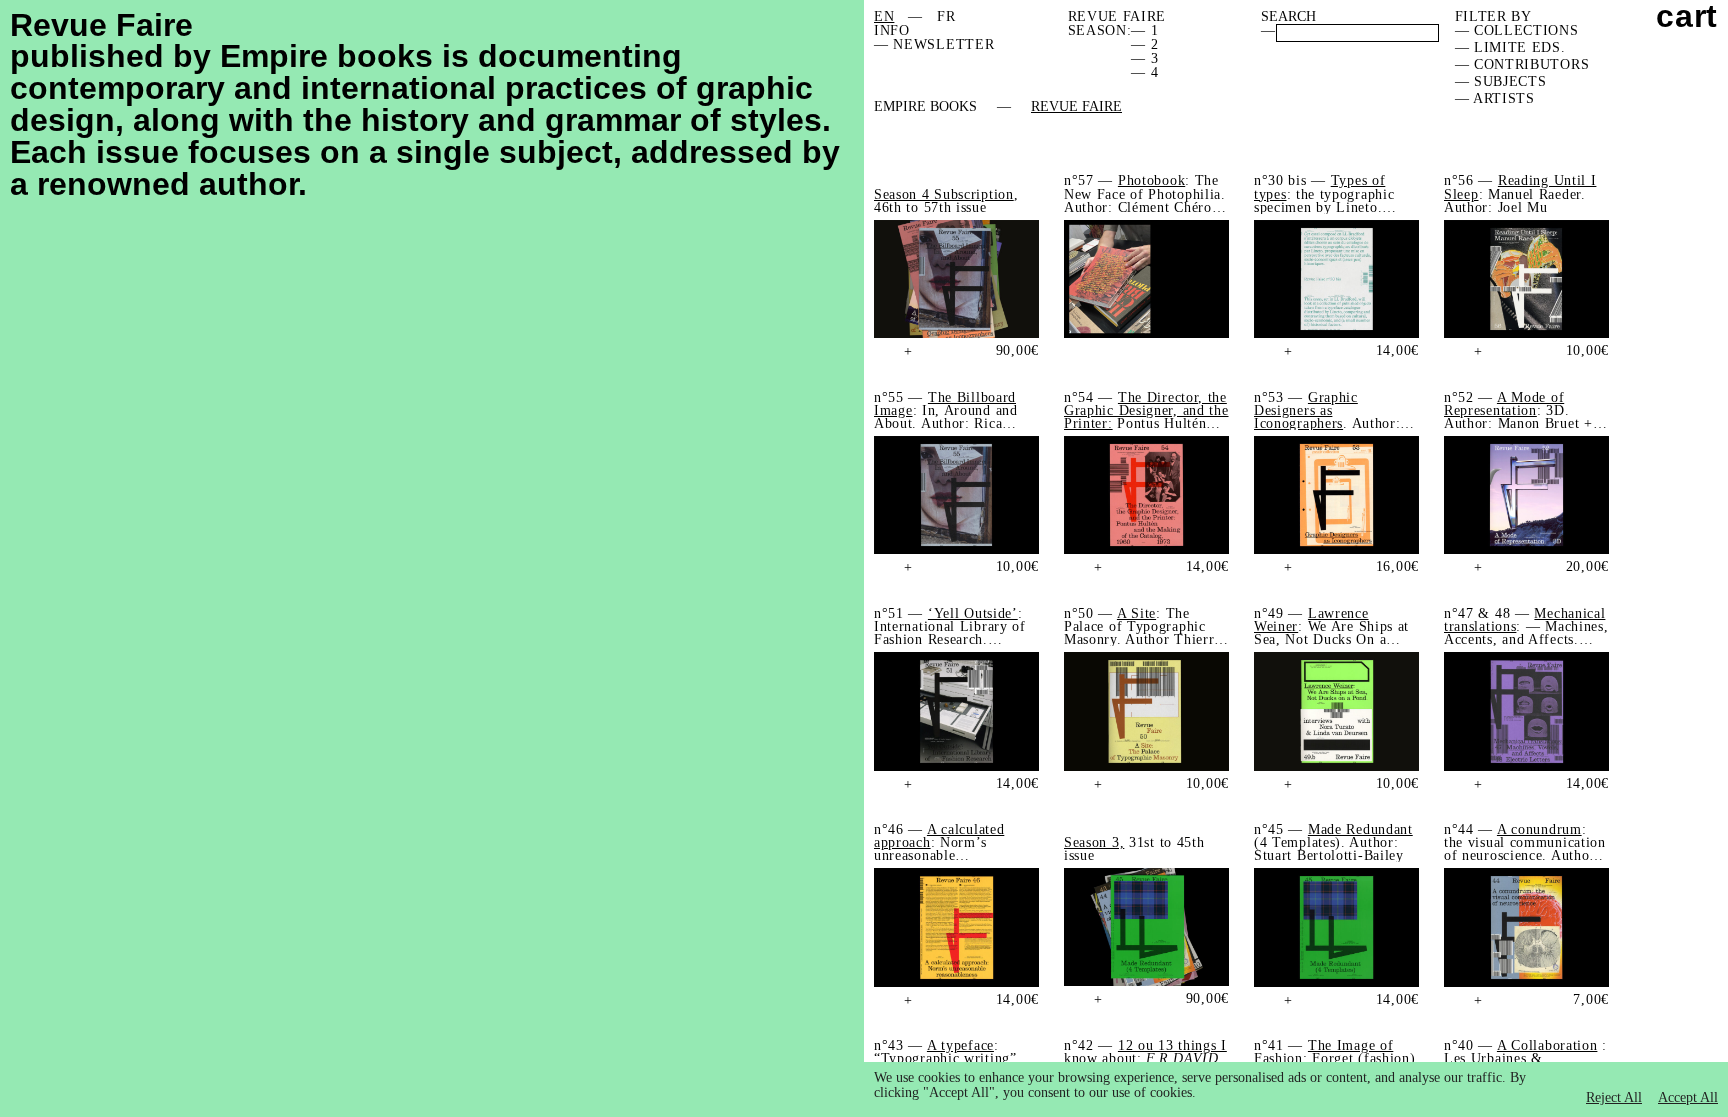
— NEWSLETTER (934, 44)
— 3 (1144, 58)
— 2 (1144, 44)
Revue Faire (1076, 107)
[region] (1296, 1089)
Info (892, 30)
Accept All (1688, 1097)
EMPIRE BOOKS (925, 107)
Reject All (1614, 1097)
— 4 (1144, 72)
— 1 (1144, 30)
